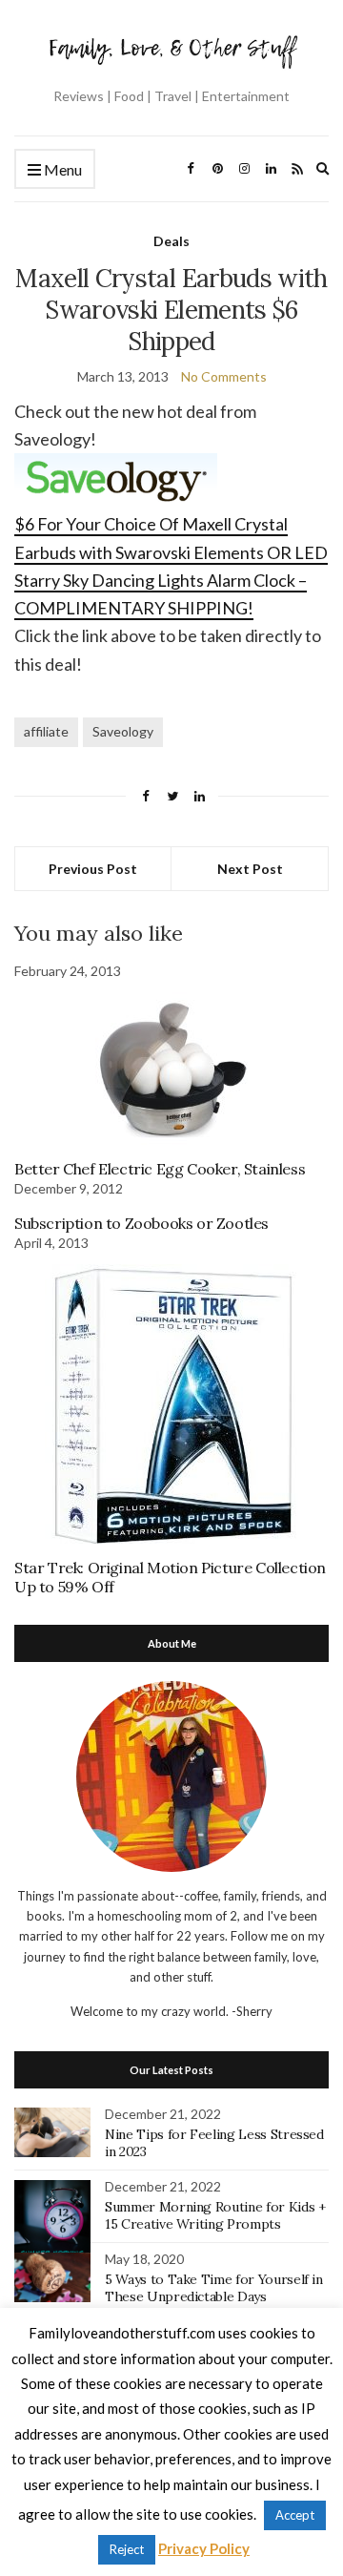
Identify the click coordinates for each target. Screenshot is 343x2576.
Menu (61, 169)
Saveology (123, 731)
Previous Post (93, 869)
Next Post (250, 869)
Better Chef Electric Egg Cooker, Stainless (160, 1169)
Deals (171, 241)
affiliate (46, 731)
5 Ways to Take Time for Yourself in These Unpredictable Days (214, 2288)
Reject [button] (127, 2549)
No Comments (224, 376)
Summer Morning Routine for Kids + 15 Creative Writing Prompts (215, 2215)
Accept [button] (295, 2515)
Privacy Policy (204, 2548)
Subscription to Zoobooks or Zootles (141, 1223)
